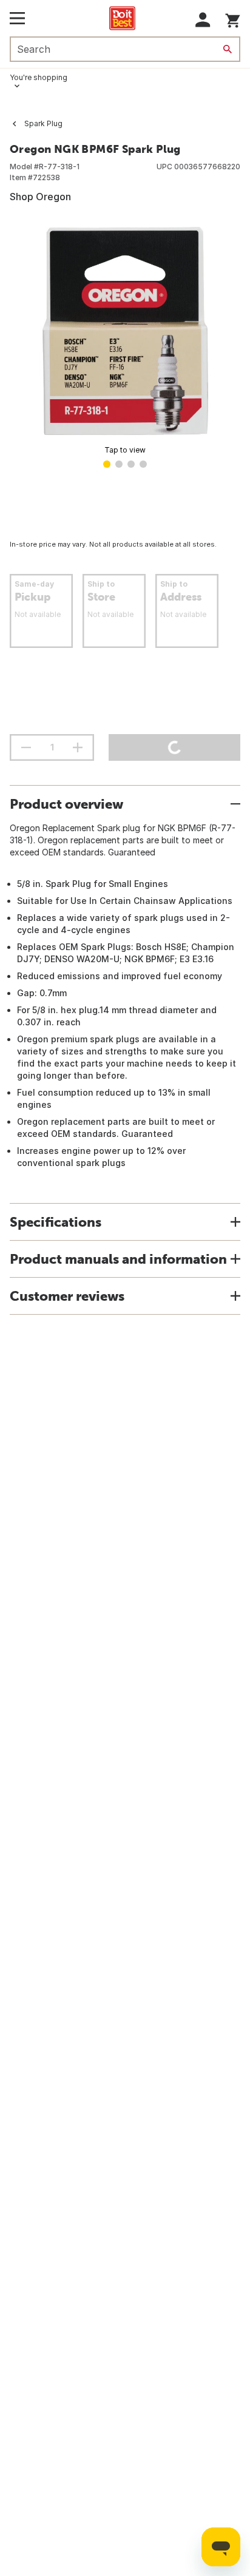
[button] (203, 20)
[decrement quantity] (26, 747)
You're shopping (39, 77)
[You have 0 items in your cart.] (233, 19)
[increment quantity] (78, 747)
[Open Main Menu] (17, 18)
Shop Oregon (40, 197)
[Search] (228, 49)
